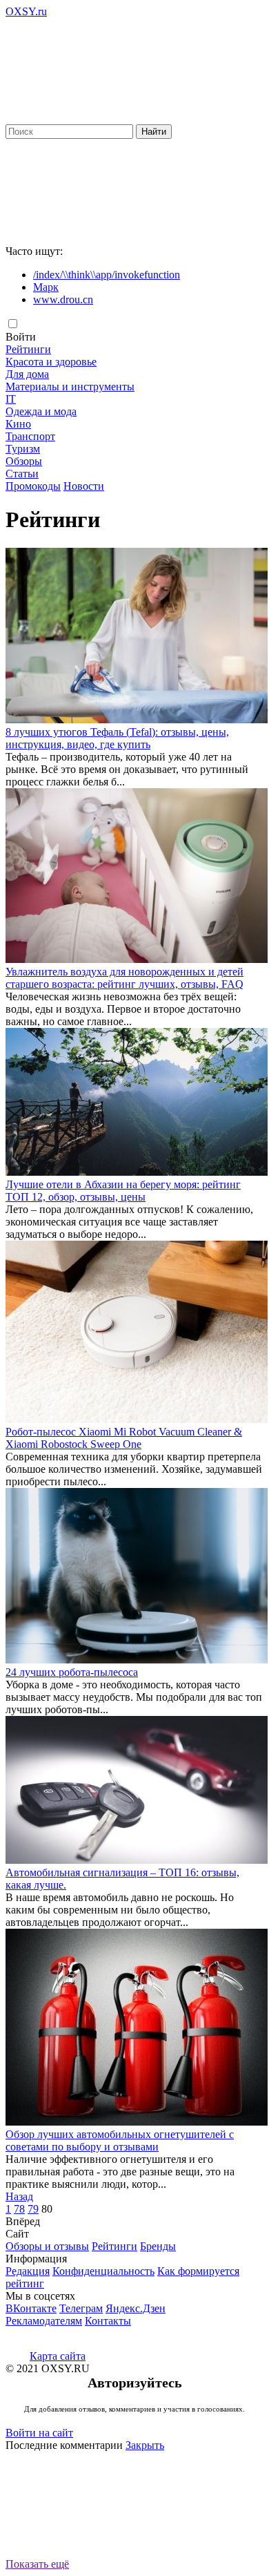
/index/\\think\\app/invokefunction (107, 275)
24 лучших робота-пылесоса (72, 1672)
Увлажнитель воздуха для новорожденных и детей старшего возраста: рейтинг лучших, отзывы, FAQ (124, 978)
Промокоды (33, 486)
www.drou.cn (63, 299)
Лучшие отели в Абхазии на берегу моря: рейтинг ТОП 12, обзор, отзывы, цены (123, 1191)
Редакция (28, 2271)
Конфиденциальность (103, 2271)
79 (33, 2209)
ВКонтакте (31, 2308)
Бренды (158, 2246)
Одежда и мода (41, 411)
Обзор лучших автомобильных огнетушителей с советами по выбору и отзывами (120, 2140)
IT (11, 399)
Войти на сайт (39, 2433)
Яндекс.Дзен (136, 2308)
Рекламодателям (44, 2321)
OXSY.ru (26, 11)
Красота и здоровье (51, 362)
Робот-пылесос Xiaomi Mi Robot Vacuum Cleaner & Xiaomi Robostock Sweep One (124, 1438)
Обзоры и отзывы (47, 2246)
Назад (19, 2196)
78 (19, 2209)
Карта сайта (58, 2356)
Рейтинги (28, 349)
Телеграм (81, 2308)
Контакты (108, 2321)
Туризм (23, 449)
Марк (46, 287)
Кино (18, 424)
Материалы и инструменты (70, 387)
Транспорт (30, 436)
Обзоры (24, 461)
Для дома (27, 374)
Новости (84, 486)
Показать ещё (37, 2564)
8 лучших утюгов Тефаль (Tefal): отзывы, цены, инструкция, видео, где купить (117, 738)
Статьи (22, 474)
